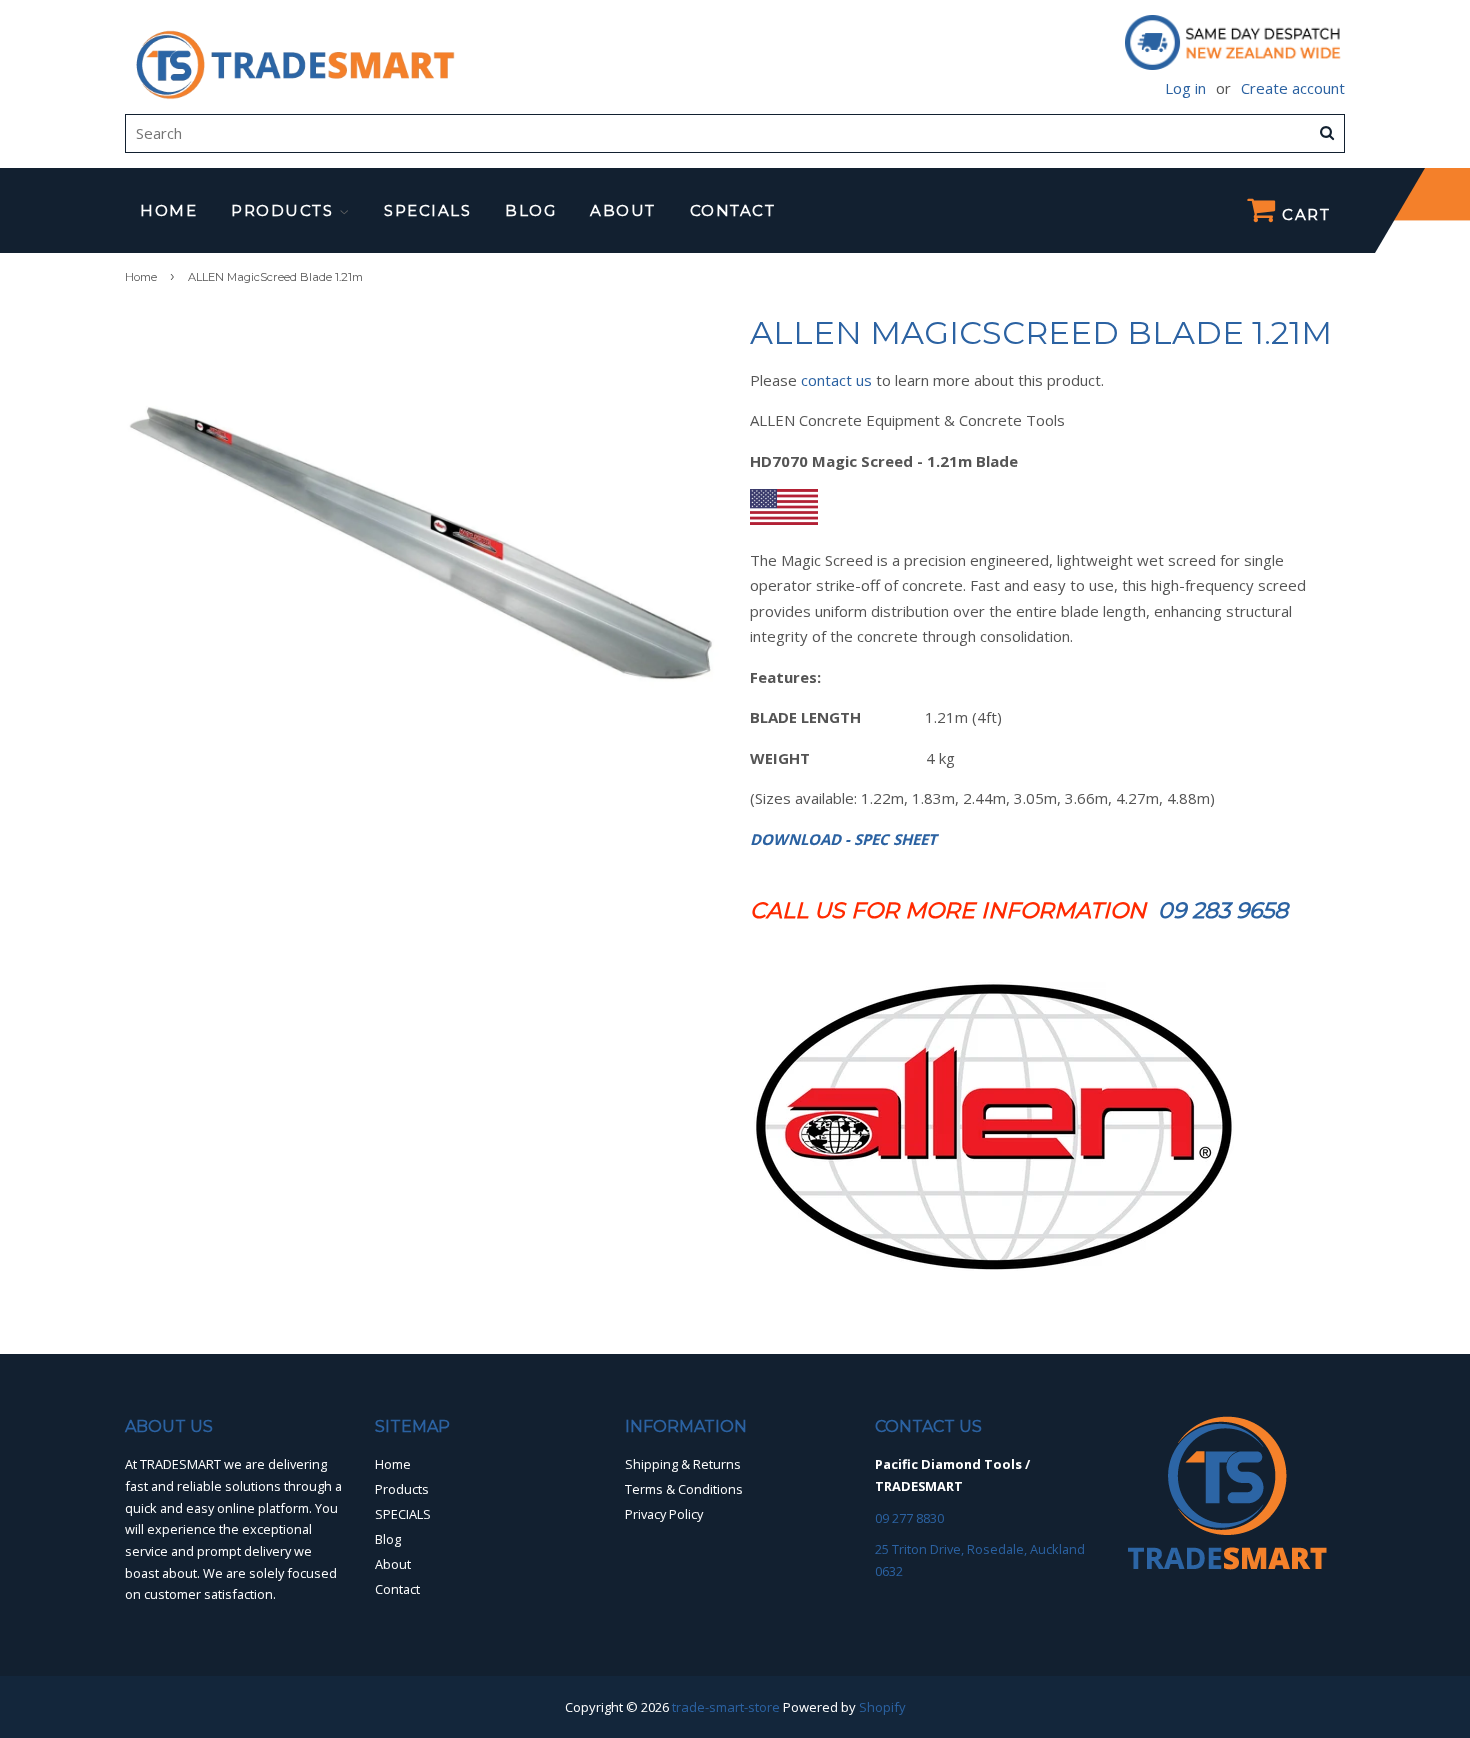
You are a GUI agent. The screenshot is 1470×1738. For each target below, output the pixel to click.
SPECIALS (427, 210)
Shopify (882, 1707)
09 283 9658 (1223, 910)
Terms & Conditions (684, 1489)
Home (168, 210)
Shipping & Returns (683, 1464)
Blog (530, 210)
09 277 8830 (909, 1518)
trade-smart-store (726, 1707)
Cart (1304, 214)
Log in (1185, 88)
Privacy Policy (664, 1514)
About (623, 210)
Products (285, 210)
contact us (836, 380)
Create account (1293, 88)
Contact (733, 210)
